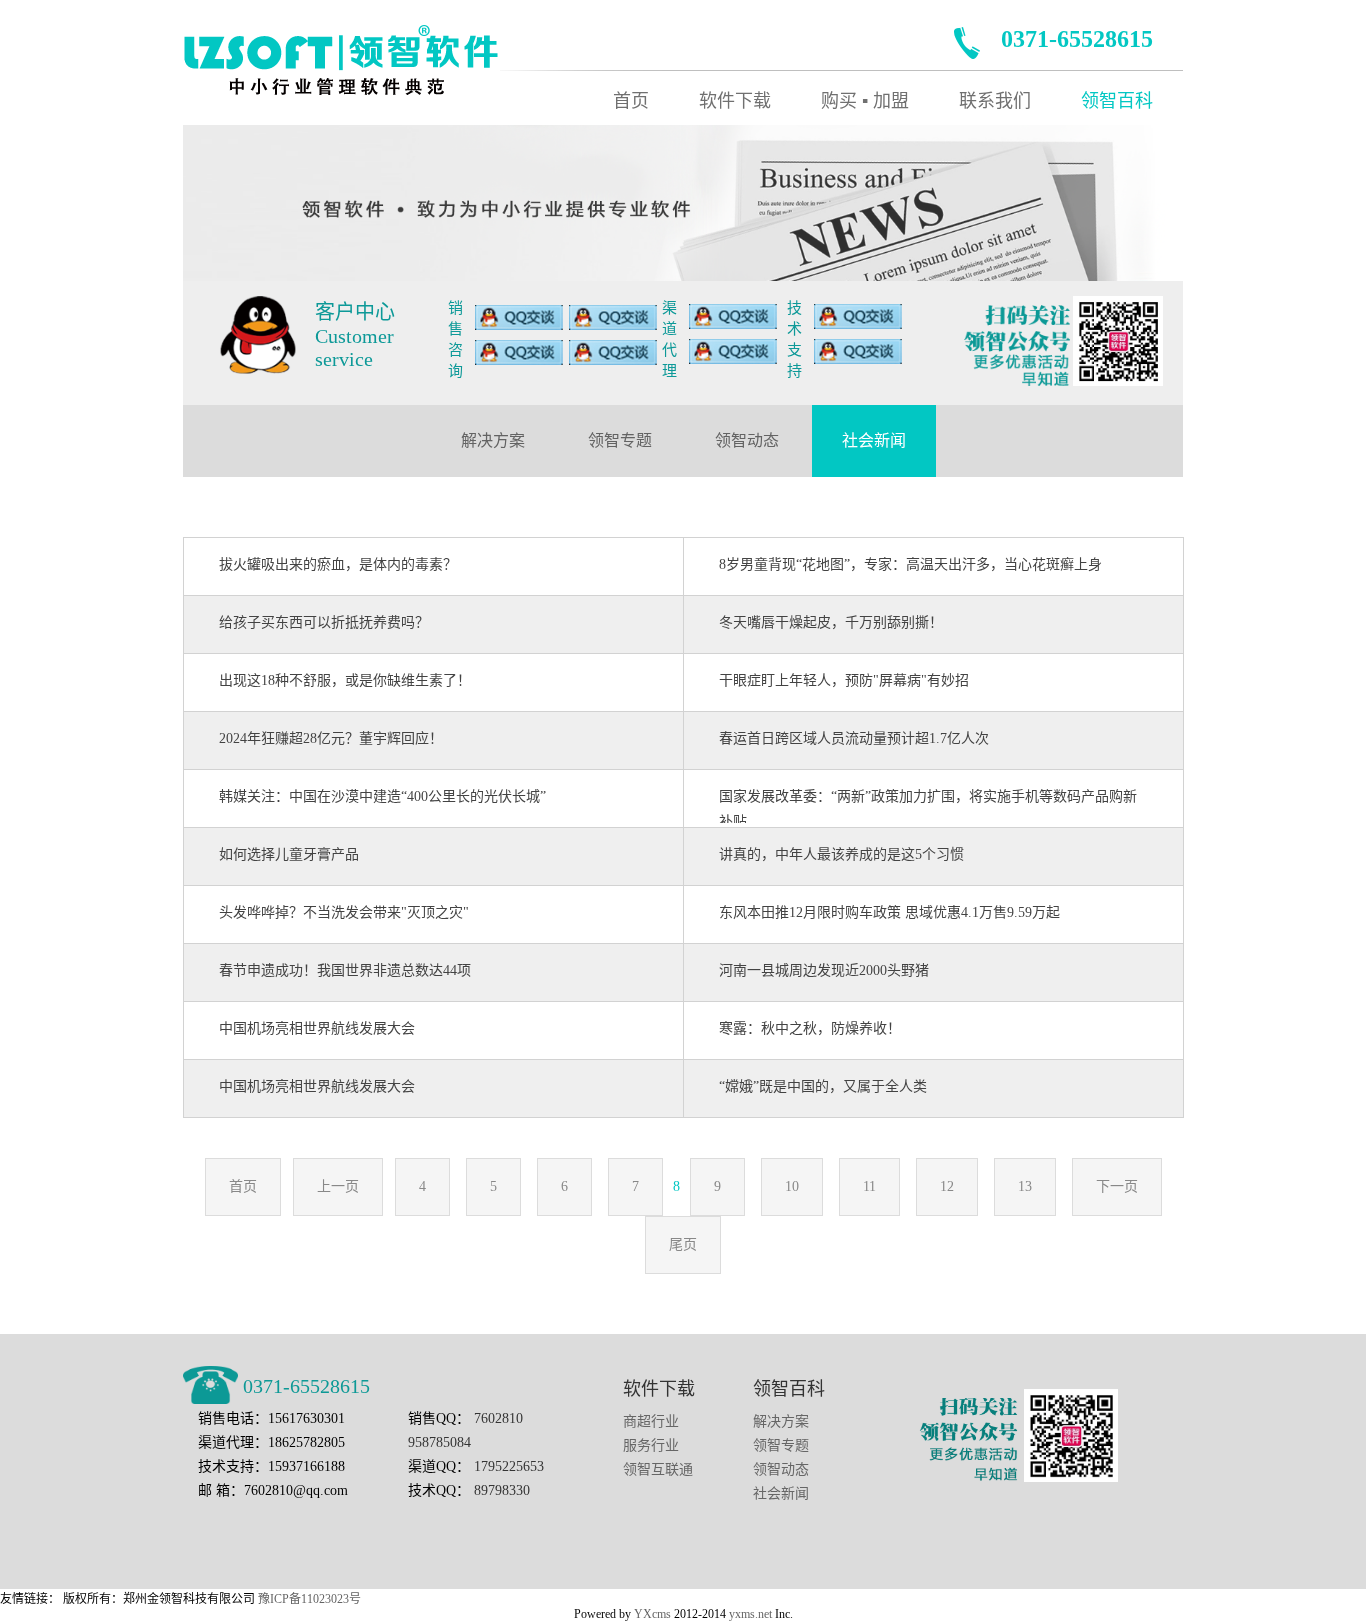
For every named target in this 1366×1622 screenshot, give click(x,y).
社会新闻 (874, 440)
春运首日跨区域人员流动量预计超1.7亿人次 (854, 738)
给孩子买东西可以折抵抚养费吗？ (324, 622)
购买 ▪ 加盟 (865, 101)
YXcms (652, 1614)
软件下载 (735, 101)
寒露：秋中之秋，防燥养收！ (810, 1028)
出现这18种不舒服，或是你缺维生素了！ (345, 680)
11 (869, 1186)
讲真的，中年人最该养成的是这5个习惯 (841, 854)
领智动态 (747, 440)
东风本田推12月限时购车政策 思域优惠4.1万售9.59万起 (889, 912)
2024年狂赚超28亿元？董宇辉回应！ (331, 738)
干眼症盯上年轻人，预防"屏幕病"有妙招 (844, 680)
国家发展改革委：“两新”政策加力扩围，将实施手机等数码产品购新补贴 (928, 806)
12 (947, 1186)
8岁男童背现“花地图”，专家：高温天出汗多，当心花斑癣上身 (910, 564)
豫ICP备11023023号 (309, 1599)
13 (1025, 1186)
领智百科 (1117, 101)
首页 (631, 101)
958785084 (439, 1442)
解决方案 (493, 440)
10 (792, 1186)
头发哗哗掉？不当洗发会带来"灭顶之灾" (344, 912)
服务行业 (651, 1445)
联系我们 (995, 101)
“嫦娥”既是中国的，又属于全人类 (823, 1086)
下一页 (1117, 1186)
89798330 (502, 1490)
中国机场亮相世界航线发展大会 (317, 1028)
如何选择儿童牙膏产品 (289, 854)
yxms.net (750, 1614)
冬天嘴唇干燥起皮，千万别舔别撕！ (831, 622)
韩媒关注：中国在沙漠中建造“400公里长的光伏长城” (382, 796)
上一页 (338, 1186)
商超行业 (651, 1421)
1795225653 (509, 1466)
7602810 (498, 1418)
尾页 (683, 1244)
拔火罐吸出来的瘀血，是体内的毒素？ (338, 564)
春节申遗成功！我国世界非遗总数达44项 (345, 970)
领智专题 (620, 440)
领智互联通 (658, 1469)
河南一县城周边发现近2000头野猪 (824, 970)
